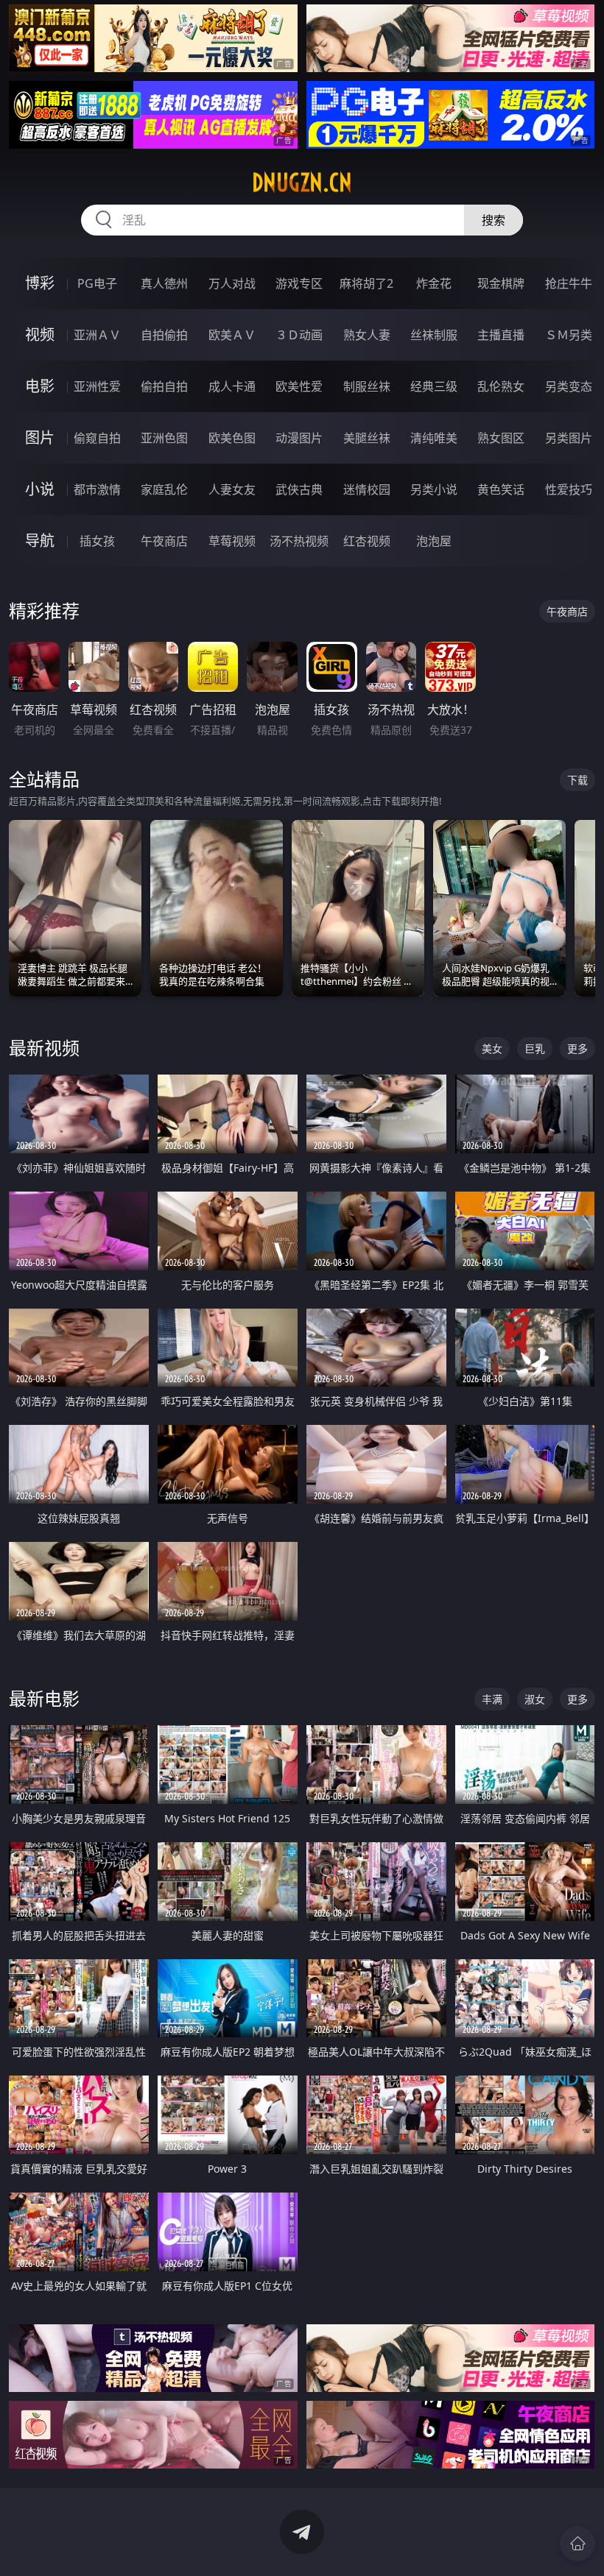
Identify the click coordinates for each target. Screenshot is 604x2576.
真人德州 (164, 283)
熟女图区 (501, 438)
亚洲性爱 (97, 386)
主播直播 (501, 335)
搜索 (494, 220)
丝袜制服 (434, 335)
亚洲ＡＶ (97, 335)
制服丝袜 (367, 386)
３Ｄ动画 (299, 335)
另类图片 (569, 438)
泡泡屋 (434, 541)
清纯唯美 (434, 438)
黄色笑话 (501, 489)
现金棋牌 (501, 283)
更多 (577, 1048)
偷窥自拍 (97, 438)
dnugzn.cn (302, 183)
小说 (40, 489)
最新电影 (44, 1698)
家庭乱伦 (164, 489)
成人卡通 (232, 386)
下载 (577, 780)
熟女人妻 (367, 335)
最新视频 (44, 1048)
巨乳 (535, 1048)
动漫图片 (299, 438)
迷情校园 (367, 489)
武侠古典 (299, 489)
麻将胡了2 (366, 283)
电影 (40, 386)
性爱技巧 (569, 489)
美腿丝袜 (367, 438)
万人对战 (232, 283)
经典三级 (434, 386)
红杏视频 (367, 541)
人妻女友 (232, 489)
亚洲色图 (164, 438)
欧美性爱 (299, 386)
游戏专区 (299, 283)
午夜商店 (164, 541)
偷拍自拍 (164, 386)
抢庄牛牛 (569, 283)
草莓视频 (232, 541)
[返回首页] (577, 2544)
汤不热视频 (299, 541)
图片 (40, 438)
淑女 (535, 1699)
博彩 (40, 283)
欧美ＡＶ (232, 335)
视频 (40, 335)
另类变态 (569, 386)
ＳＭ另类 (569, 335)
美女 (492, 1048)
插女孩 (97, 541)
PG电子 (97, 283)
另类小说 (434, 489)
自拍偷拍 (164, 335)
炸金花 (434, 283)
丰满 (492, 1699)
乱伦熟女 (501, 386)
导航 (40, 541)
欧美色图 (232, 438)
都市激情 (97, 489)
